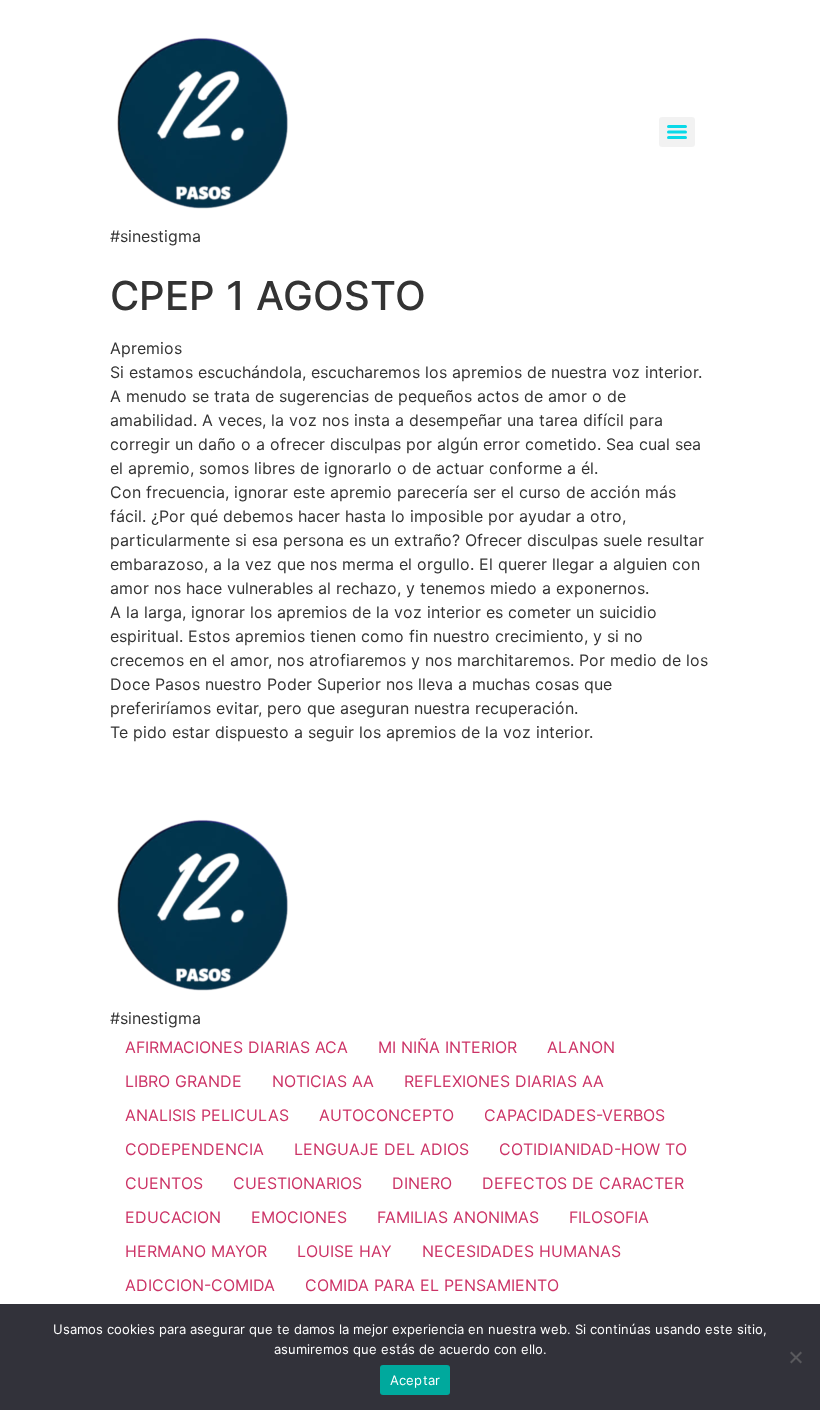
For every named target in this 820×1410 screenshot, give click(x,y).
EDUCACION (173, 1217)
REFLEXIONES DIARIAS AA (504, 1081)
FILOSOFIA (609, 1217)
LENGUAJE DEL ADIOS (381, 1149)
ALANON (581, 1047)
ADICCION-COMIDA (200, 1285)
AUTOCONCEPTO (386, 1115)
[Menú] (677, 132)
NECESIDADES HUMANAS (521, 1251)
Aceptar (415, 1380)
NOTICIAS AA (323, 1081)
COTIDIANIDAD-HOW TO (593, 1149)
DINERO (422, 1183)
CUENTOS (164, 1183)
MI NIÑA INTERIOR (447, 1047)
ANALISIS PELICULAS (207, 1115)
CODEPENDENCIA (194, 1149)
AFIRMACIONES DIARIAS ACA (236, 1047)
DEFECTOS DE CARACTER (583, 1183)
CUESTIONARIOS (297, 1183)
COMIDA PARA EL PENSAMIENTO (432, 1285)
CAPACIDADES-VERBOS (574, 1115)
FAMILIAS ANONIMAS (458, 1217)
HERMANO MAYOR (196, 1251)
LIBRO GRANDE (183, 1081)
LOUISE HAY (344, 1251)
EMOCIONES (299, 1217)
